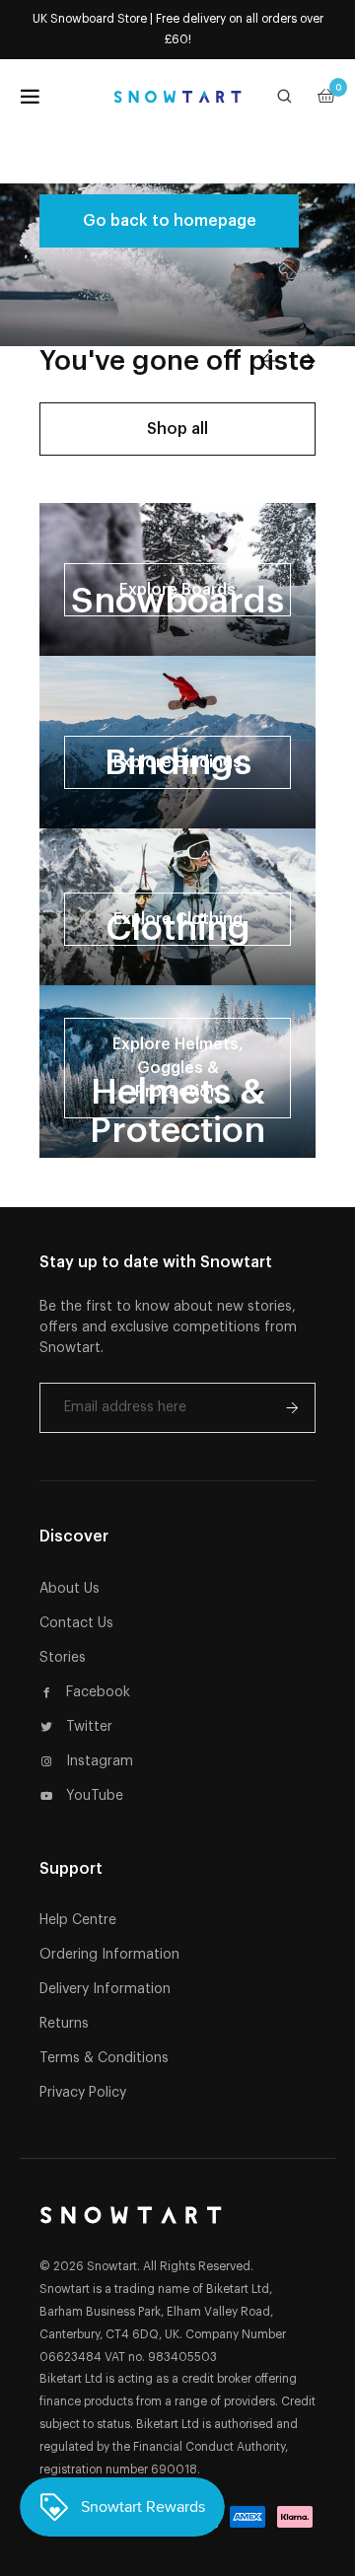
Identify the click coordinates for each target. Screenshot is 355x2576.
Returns (64, 2024)
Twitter (89, 1727)
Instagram (100, 1761)
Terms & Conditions (104, 2058)
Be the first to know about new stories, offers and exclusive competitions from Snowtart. (168, 1327)
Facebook (98, 1692)
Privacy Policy (83, 2093)
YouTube (95, 1796)
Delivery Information (105, 1989)
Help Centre (78, 1920)
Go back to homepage (170, 221)
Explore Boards (177, 590)
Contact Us (76, 1623)
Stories (63, 1658)
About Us (70, 1589)
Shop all (177, 429)
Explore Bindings (177, 762)
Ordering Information (109, 1955)
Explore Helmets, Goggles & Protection (178, 1068)
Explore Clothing (178, 919)
